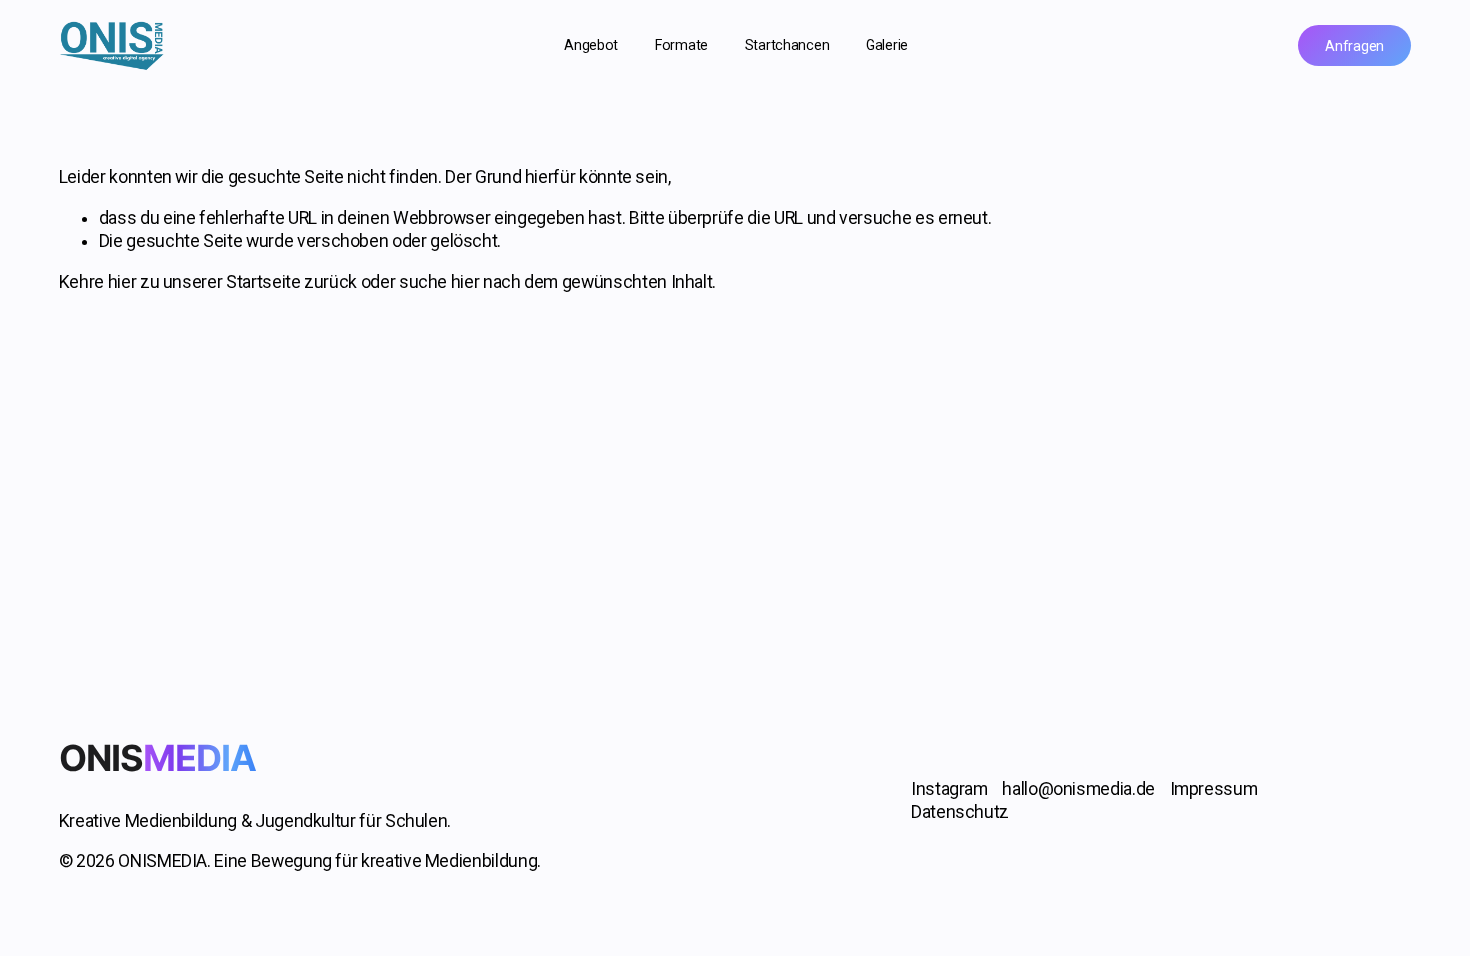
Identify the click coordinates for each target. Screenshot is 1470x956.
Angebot (591, 45)
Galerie (887, 45)
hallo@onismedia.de (1078, 789)
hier (122, 282)
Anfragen (1354, 46)
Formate (681, 45)
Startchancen (787, 45)
